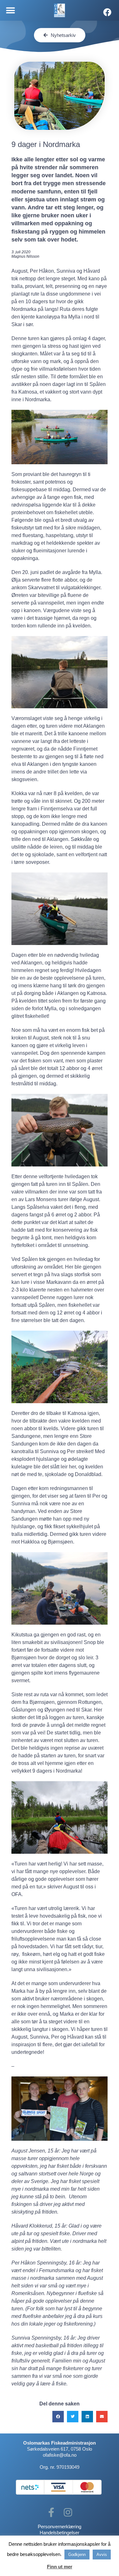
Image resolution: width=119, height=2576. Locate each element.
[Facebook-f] (51, 2512)
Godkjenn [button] (77, 2555)
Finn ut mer (60, 2567)
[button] (10, 10)
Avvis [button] (102, 2555)
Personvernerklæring (60, 2527)
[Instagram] (68, 2512)
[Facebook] (107, 12)
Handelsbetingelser (60, 2533)
